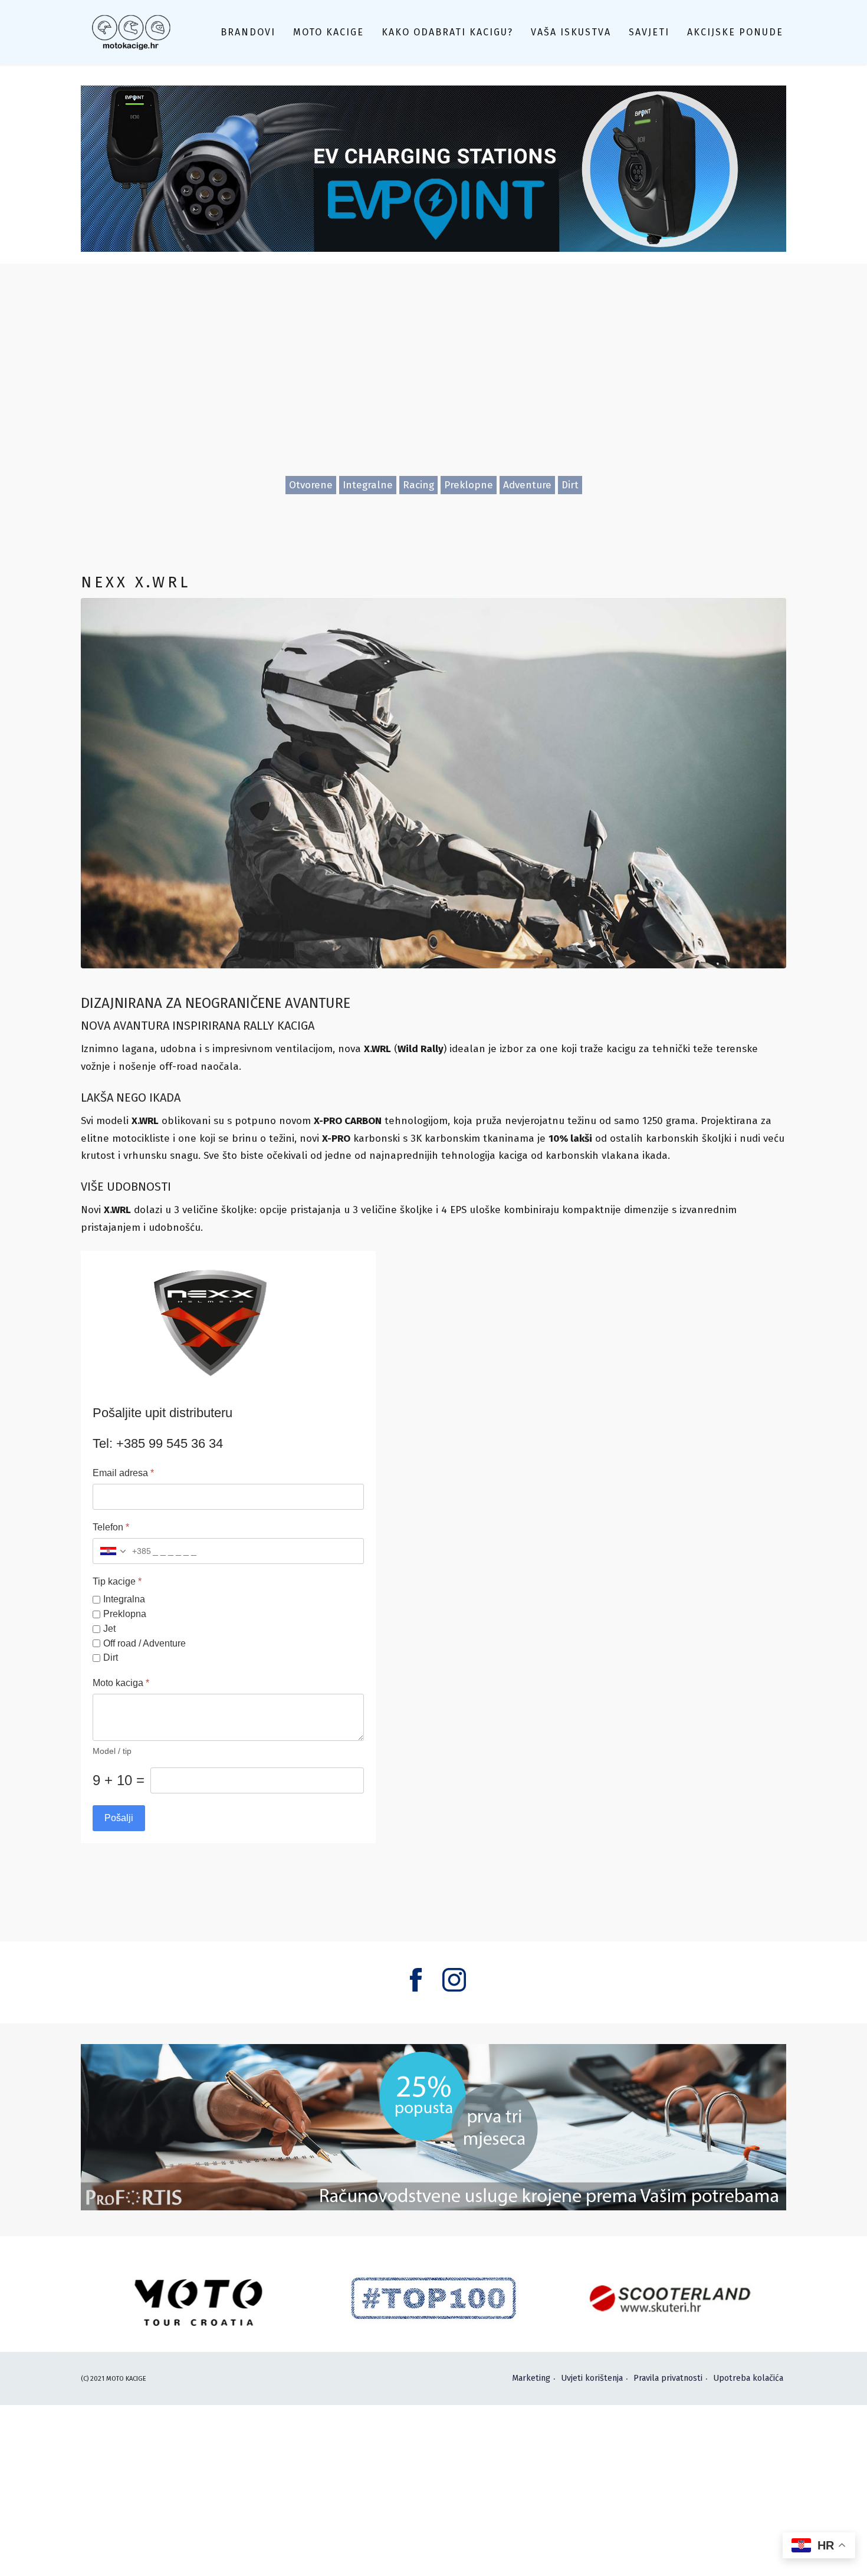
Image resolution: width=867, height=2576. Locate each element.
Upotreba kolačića (748, 2378)
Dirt (570, 485)
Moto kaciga (121, 1683)
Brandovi (248, 32)
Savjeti (649, 32)
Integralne (368, 485)
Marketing (531, 2378)
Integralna (124, 1599)
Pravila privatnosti (668, 2378)
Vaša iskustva (571, 32)
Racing (418, 485)
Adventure (527, 485)
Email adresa (123, 1473)
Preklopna (125, 1614)
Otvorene (311, 485)
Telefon (111, 1527)
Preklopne (469, 485)
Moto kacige (329, 32)
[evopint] (433, 168)
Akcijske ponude (735, 32)
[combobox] (122, 1551)
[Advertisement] (433, 387)
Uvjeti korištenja (592, 2378)
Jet (109, 1628)
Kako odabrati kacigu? (447, 32)
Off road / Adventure (144, 1643)
